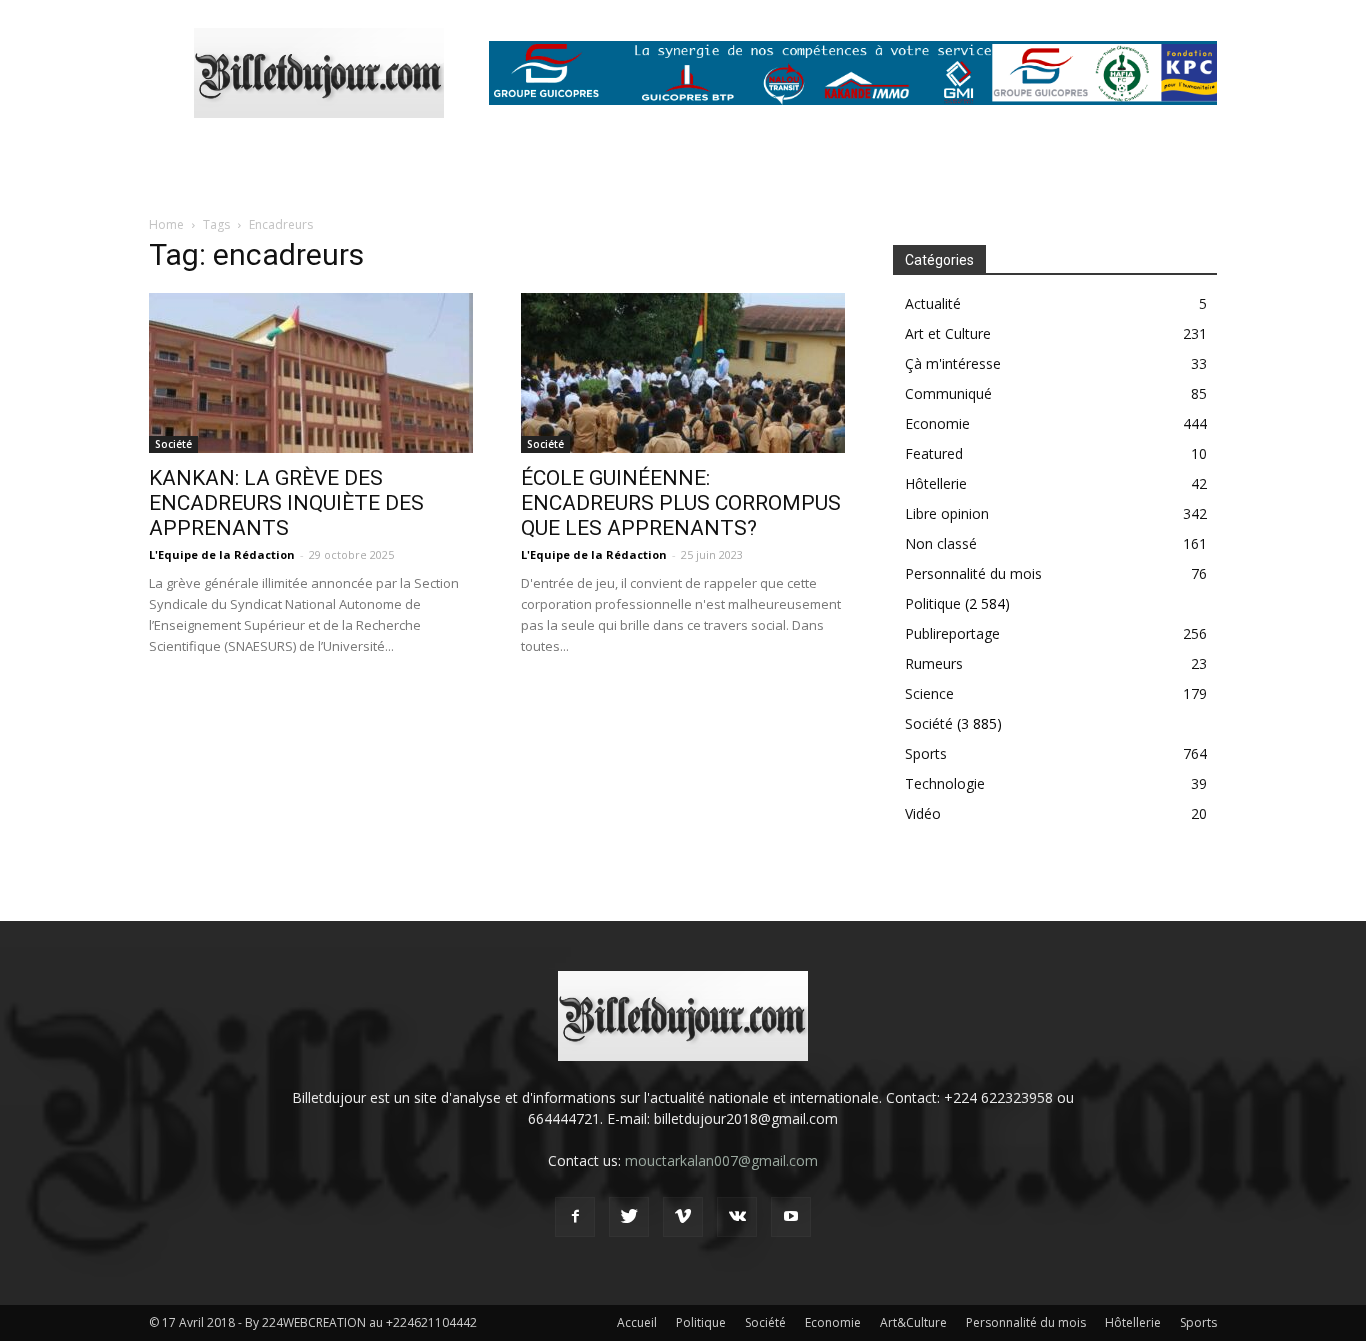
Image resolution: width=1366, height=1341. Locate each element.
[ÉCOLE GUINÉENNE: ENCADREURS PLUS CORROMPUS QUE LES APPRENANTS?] (683, 373)
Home (166, 224)
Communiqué (948, 393)
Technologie (945, 783)
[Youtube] (791, 1217)
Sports (926, 753)
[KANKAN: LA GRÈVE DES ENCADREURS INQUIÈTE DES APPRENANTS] (311, 373)
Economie (937, 423)
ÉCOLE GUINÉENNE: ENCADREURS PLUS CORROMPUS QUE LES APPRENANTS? (681, 503)
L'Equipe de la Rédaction (222, 554)
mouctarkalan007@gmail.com (721, 1160)
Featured (934, 453)
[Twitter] (629, 1217)
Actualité (933, 303)
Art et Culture (948, 333)
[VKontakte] (737, 1217)
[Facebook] (575, 1217)
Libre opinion (947, 513)
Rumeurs (934, 663)
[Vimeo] (683, 1217)
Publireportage (952, 633)
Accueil (637, 1322)
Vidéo (923, 813)
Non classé (941, 543)
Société (173, 444)
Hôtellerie (936, 483)
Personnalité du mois (973, 573)
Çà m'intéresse (953, 363)
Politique (933, 603)
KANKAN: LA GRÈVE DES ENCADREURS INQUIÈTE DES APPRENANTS (286, 503)
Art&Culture (913, 1322)
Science (929, 693)
